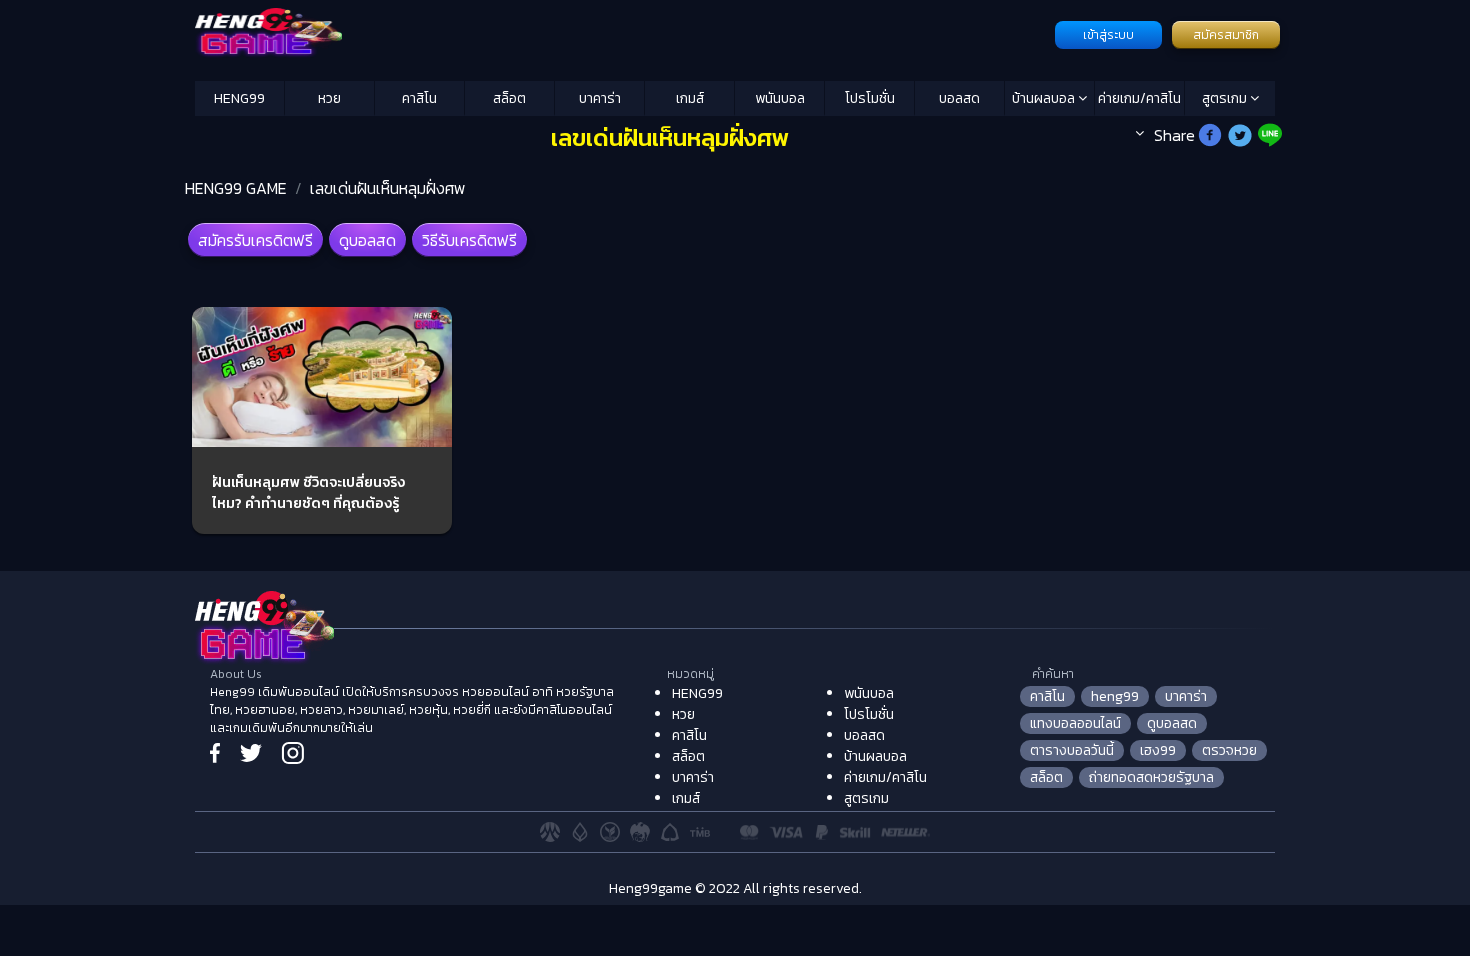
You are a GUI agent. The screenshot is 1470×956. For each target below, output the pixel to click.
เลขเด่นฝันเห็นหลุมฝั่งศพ (388, 188)
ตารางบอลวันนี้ (1072, 750)
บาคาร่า (600, 98)
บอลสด (959, 98)
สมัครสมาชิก (1226, 35)
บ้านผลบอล (1045, 98)
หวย (329, 98)
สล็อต (509, 98)
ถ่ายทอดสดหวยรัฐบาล (1151, 777)
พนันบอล (780, 98)
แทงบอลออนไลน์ (1075, 723)
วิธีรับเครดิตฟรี (469, 240)
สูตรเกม (1226, 98)
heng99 (1115, 696)
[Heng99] (622, 33)
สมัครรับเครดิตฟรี (255, 240)
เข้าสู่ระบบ (1108, 35)
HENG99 (239, 98)
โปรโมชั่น (870, 98)
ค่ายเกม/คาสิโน (1139, 98)
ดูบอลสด (367, 240)
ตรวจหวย (1229, 750)
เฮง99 (1158, 750)
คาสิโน (419, 98)
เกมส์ (690, 98)
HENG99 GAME (236, 188)
